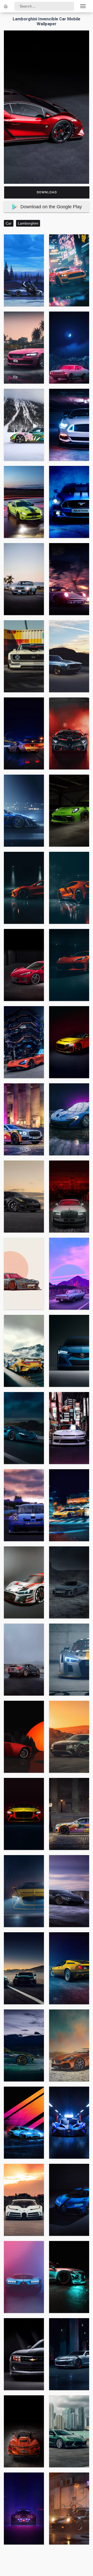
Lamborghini (28, 223)
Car (9, 223)
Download (47, 192)
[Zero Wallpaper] (6, 6)
